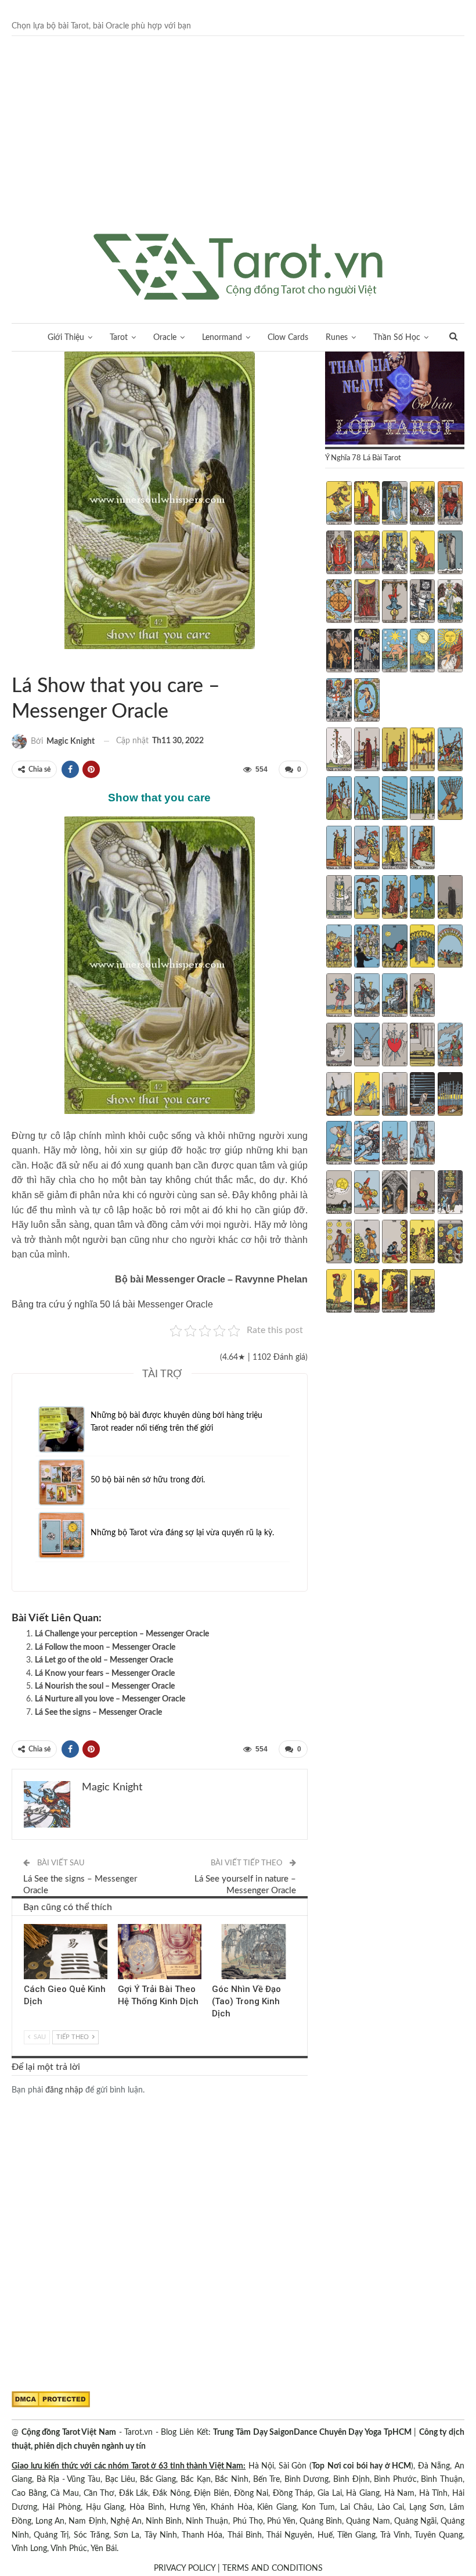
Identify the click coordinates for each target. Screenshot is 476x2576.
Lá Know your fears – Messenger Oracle (105, 1674)
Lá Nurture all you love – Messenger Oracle (110, 1699)
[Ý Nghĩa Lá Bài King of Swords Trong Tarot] (422, 1144)
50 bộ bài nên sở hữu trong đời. (148, 1480)
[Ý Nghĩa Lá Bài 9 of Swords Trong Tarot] (422, 1095)
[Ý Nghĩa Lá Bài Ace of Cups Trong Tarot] (339, 898)
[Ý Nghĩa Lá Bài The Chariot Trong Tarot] (394, 554)
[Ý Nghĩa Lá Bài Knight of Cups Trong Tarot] (367, 997)
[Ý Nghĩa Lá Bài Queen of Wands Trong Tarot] (394, 849)
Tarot (119, 338)
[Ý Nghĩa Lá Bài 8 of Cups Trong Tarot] (394, 948)
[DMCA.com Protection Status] (51, 2399)
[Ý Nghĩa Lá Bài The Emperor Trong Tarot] (450, 504)
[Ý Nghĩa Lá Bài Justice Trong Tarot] (367, 603)
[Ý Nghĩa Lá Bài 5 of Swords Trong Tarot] (450, 1046)
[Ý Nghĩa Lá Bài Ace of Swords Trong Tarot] (339, 1046)
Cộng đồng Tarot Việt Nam (69, 2432)
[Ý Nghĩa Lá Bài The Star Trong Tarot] (394, 652)
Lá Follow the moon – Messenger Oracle (105, 1647)
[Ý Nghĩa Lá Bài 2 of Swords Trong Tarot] (367, 1046)
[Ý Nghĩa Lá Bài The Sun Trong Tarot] (450, 652)
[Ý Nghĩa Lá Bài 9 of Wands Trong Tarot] (422, 800)
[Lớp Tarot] (395, 399)
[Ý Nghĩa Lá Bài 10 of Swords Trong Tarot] (450, 1095)
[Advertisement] (238, 146)
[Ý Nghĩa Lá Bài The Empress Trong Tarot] (422, 504)
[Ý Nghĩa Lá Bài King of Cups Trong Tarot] (422, 997)
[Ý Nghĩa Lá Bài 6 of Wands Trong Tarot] (339, 800)
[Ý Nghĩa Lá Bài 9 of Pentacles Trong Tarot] (422, 1243)
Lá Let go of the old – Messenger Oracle (104, 1660)
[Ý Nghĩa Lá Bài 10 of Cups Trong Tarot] (450, 948)
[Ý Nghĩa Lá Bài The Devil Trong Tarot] (339, 652)
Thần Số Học (397, 338)
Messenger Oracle (16, 662)
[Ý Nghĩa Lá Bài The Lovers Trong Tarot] (367, 554)
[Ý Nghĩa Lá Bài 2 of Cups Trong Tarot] (367, 898)
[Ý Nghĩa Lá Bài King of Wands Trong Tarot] (422, 849)
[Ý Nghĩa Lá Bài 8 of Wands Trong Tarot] (394, 800)
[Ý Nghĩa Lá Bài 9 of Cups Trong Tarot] (422, 948)
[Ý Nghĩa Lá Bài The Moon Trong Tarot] (422, 652)
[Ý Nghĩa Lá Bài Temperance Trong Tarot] (450, 603)
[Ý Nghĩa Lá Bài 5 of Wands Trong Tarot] (450, 751)
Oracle (165, 338)
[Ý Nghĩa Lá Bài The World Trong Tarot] (367, 701)
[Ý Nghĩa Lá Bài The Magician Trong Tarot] (367, 504)
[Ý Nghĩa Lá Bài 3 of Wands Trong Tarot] (394, 751)
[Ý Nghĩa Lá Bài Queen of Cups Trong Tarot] (394, 997)
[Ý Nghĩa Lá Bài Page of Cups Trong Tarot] (339, 997)
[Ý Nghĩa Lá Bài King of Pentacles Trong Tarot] (422, 1292)
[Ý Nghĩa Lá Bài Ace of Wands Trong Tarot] (339, 751)
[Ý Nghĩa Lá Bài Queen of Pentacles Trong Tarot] (394, 1292)
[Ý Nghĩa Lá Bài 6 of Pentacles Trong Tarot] (339, 1243)
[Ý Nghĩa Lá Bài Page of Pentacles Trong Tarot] (339, 1292)
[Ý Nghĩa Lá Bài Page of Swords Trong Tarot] (339, 1144)
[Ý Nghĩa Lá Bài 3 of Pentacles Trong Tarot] (394, 1194)
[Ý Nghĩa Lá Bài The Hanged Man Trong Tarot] (394, 603)
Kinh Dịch (28, 1925)
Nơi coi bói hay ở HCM (369, 2466)
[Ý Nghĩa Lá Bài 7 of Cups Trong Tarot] (367, 948)
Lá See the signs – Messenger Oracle (98, 1712)
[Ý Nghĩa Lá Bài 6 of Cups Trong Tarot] (339, 948)
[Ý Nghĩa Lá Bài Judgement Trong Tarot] (339, 701)
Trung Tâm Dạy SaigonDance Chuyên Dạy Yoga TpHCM (312, 2432)
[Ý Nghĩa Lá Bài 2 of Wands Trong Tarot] (367, 751)
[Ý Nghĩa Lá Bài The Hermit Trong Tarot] (450, 554)
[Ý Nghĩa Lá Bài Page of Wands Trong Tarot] (339, 849)
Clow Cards (288, 338)
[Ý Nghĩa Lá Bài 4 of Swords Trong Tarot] (422, 1046)
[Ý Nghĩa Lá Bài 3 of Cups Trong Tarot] (394, 898)
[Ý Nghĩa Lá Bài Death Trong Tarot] (422, 603)
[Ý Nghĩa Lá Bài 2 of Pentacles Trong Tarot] (367, 1194)
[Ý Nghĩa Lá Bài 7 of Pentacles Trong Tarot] (367, 1243)
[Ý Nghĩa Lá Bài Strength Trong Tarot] (422, 554)
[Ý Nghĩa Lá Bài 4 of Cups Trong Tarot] (422, 898)
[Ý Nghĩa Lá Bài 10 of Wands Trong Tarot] (450, 800)
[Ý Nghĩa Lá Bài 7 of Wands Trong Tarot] (367, 800)
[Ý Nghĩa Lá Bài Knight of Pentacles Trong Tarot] (367, 1292)
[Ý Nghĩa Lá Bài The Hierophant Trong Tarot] (339, 554)
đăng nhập (64, 2090)
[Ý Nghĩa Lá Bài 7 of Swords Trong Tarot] (367, 1095)
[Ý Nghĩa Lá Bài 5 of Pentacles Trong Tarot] (450, 1194)
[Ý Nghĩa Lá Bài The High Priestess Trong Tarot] (394, 504)
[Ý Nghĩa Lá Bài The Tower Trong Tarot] (367, 652)
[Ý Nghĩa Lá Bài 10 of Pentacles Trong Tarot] (450, 1243)
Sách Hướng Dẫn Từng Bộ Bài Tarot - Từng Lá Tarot (26, 662)
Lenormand (222, 338)
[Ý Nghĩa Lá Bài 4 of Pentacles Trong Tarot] (422, 1194)
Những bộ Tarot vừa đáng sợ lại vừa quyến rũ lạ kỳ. (182, 1533)
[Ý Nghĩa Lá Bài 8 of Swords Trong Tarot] (394, 1095)
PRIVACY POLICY (185, 2568)
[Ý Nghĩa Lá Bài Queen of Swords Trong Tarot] (394, 1144)
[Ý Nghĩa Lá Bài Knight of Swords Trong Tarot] (367, 1144)
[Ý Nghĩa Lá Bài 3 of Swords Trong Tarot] (394, 1046)
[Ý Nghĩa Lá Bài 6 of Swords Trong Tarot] (339, 1095)
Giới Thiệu (66, 338)
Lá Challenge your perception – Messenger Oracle (122, 1634)
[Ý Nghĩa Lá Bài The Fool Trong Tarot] (339, 504)
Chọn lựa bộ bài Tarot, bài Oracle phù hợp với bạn (101, 26)
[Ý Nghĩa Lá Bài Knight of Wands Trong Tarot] (367, 849)
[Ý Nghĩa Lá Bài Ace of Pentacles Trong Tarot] (339, 1194)
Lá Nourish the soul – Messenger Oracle (105, 1686)
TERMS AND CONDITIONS (273, 2568)
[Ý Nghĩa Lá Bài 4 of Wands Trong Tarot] (422, 751)
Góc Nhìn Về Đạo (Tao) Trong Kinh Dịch (246, 2001)
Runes (337, 338)
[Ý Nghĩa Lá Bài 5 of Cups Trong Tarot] (450, 898)
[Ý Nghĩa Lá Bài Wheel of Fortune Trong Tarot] (339, 603)
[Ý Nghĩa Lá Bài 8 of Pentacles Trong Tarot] (394, 1243)
